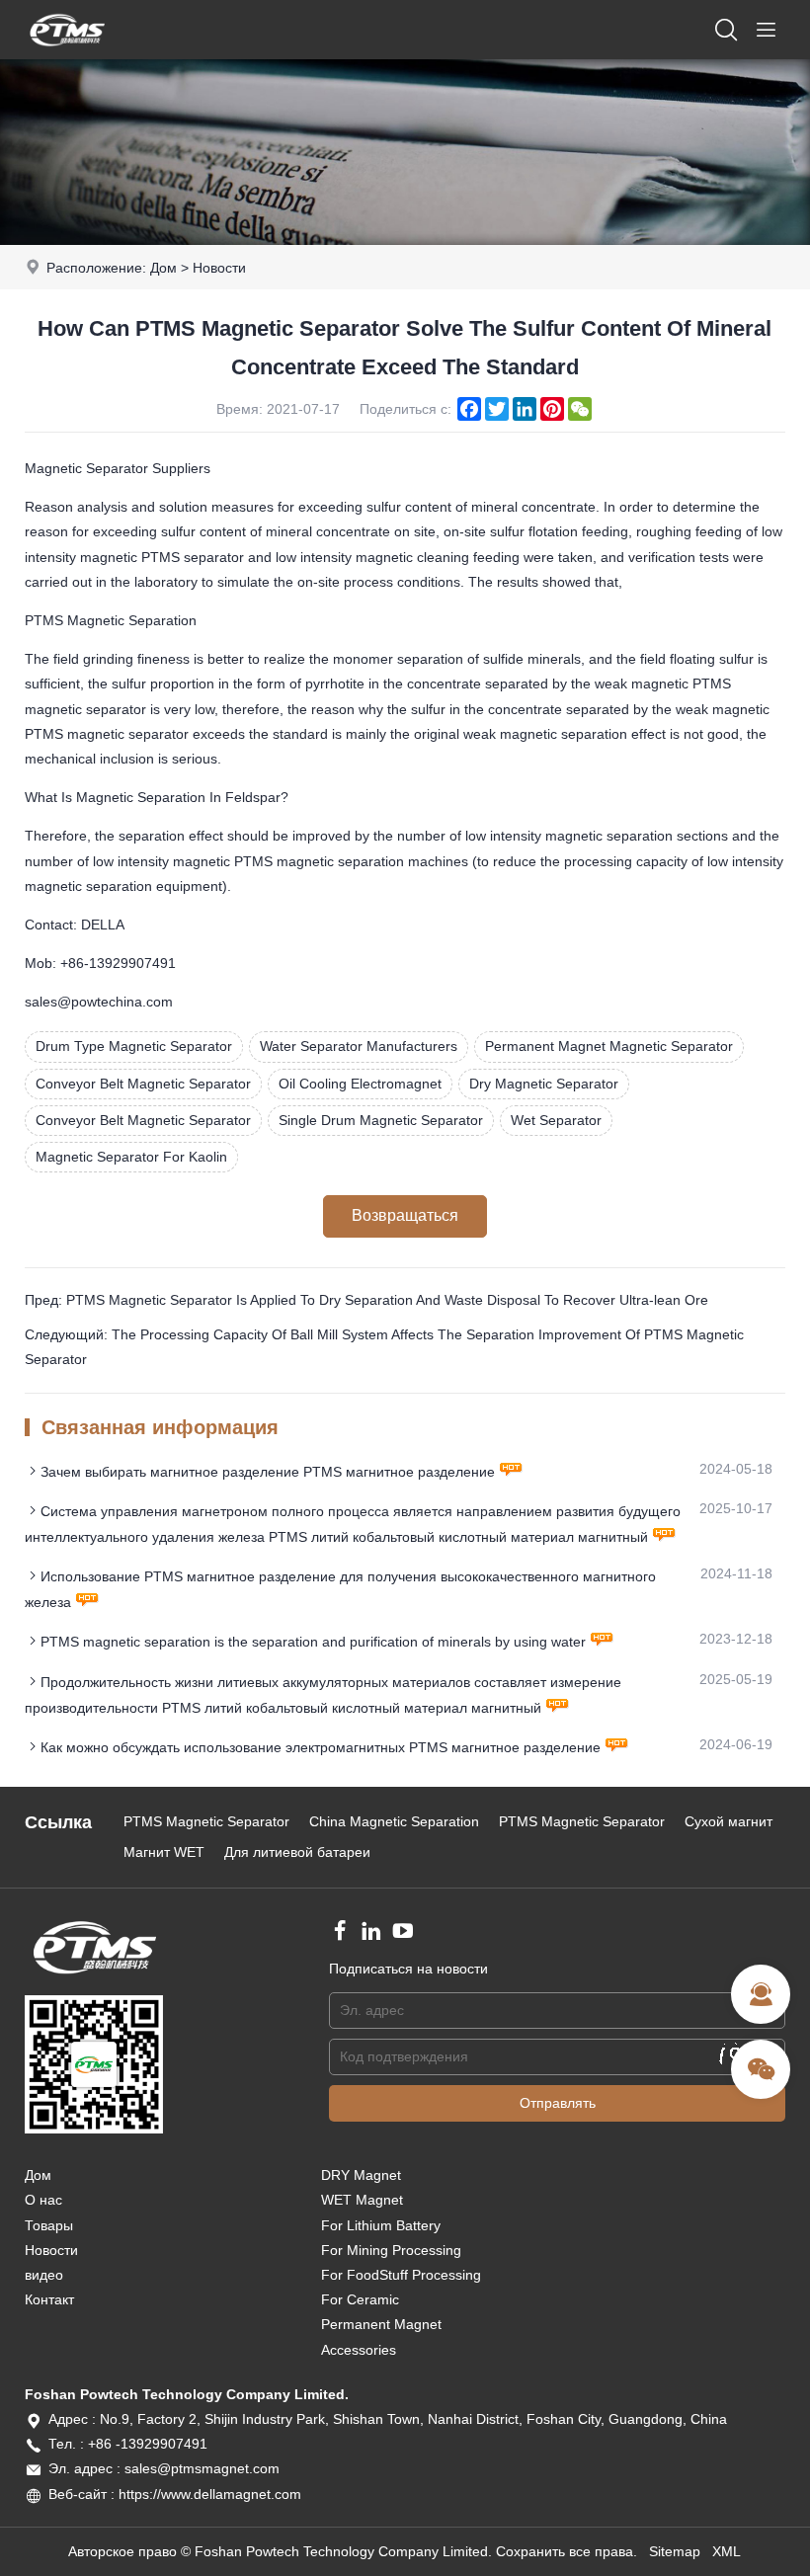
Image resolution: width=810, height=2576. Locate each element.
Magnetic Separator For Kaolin (131, 1157)
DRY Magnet (361, 2175)
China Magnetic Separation (394, 1821)
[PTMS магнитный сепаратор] (67, 54)
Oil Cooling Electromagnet (360, 1084)
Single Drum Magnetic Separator (381, 1120)
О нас (43, 2200)
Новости (219, 268)
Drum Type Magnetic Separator (134, 1046)
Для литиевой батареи (297, 1852)
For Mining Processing (391, 2250)
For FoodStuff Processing (401, 2275)
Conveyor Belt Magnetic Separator (143, 1084)
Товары (49, 2225)
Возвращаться (405, 1215)
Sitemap (675, 2551)
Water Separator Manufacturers (359, 1046)
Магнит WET (164, 1852)
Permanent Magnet (381, 2324)
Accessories (359, 2350)
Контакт (49, 2299)
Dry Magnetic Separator (544, 1084)
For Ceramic (360, 2299)
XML (727, 2551)
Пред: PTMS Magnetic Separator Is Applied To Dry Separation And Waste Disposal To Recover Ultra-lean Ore (366, 1300)
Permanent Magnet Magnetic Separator (609, 1046)
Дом (163, 268)
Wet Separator (556, 1120)
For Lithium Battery (381, 2225)
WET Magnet (362, 2200)
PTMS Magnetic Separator (206, 1821)
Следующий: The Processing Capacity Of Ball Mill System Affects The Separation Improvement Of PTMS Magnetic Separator (384, 1347)
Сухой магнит (729, 1821)
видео (44, 2275)
